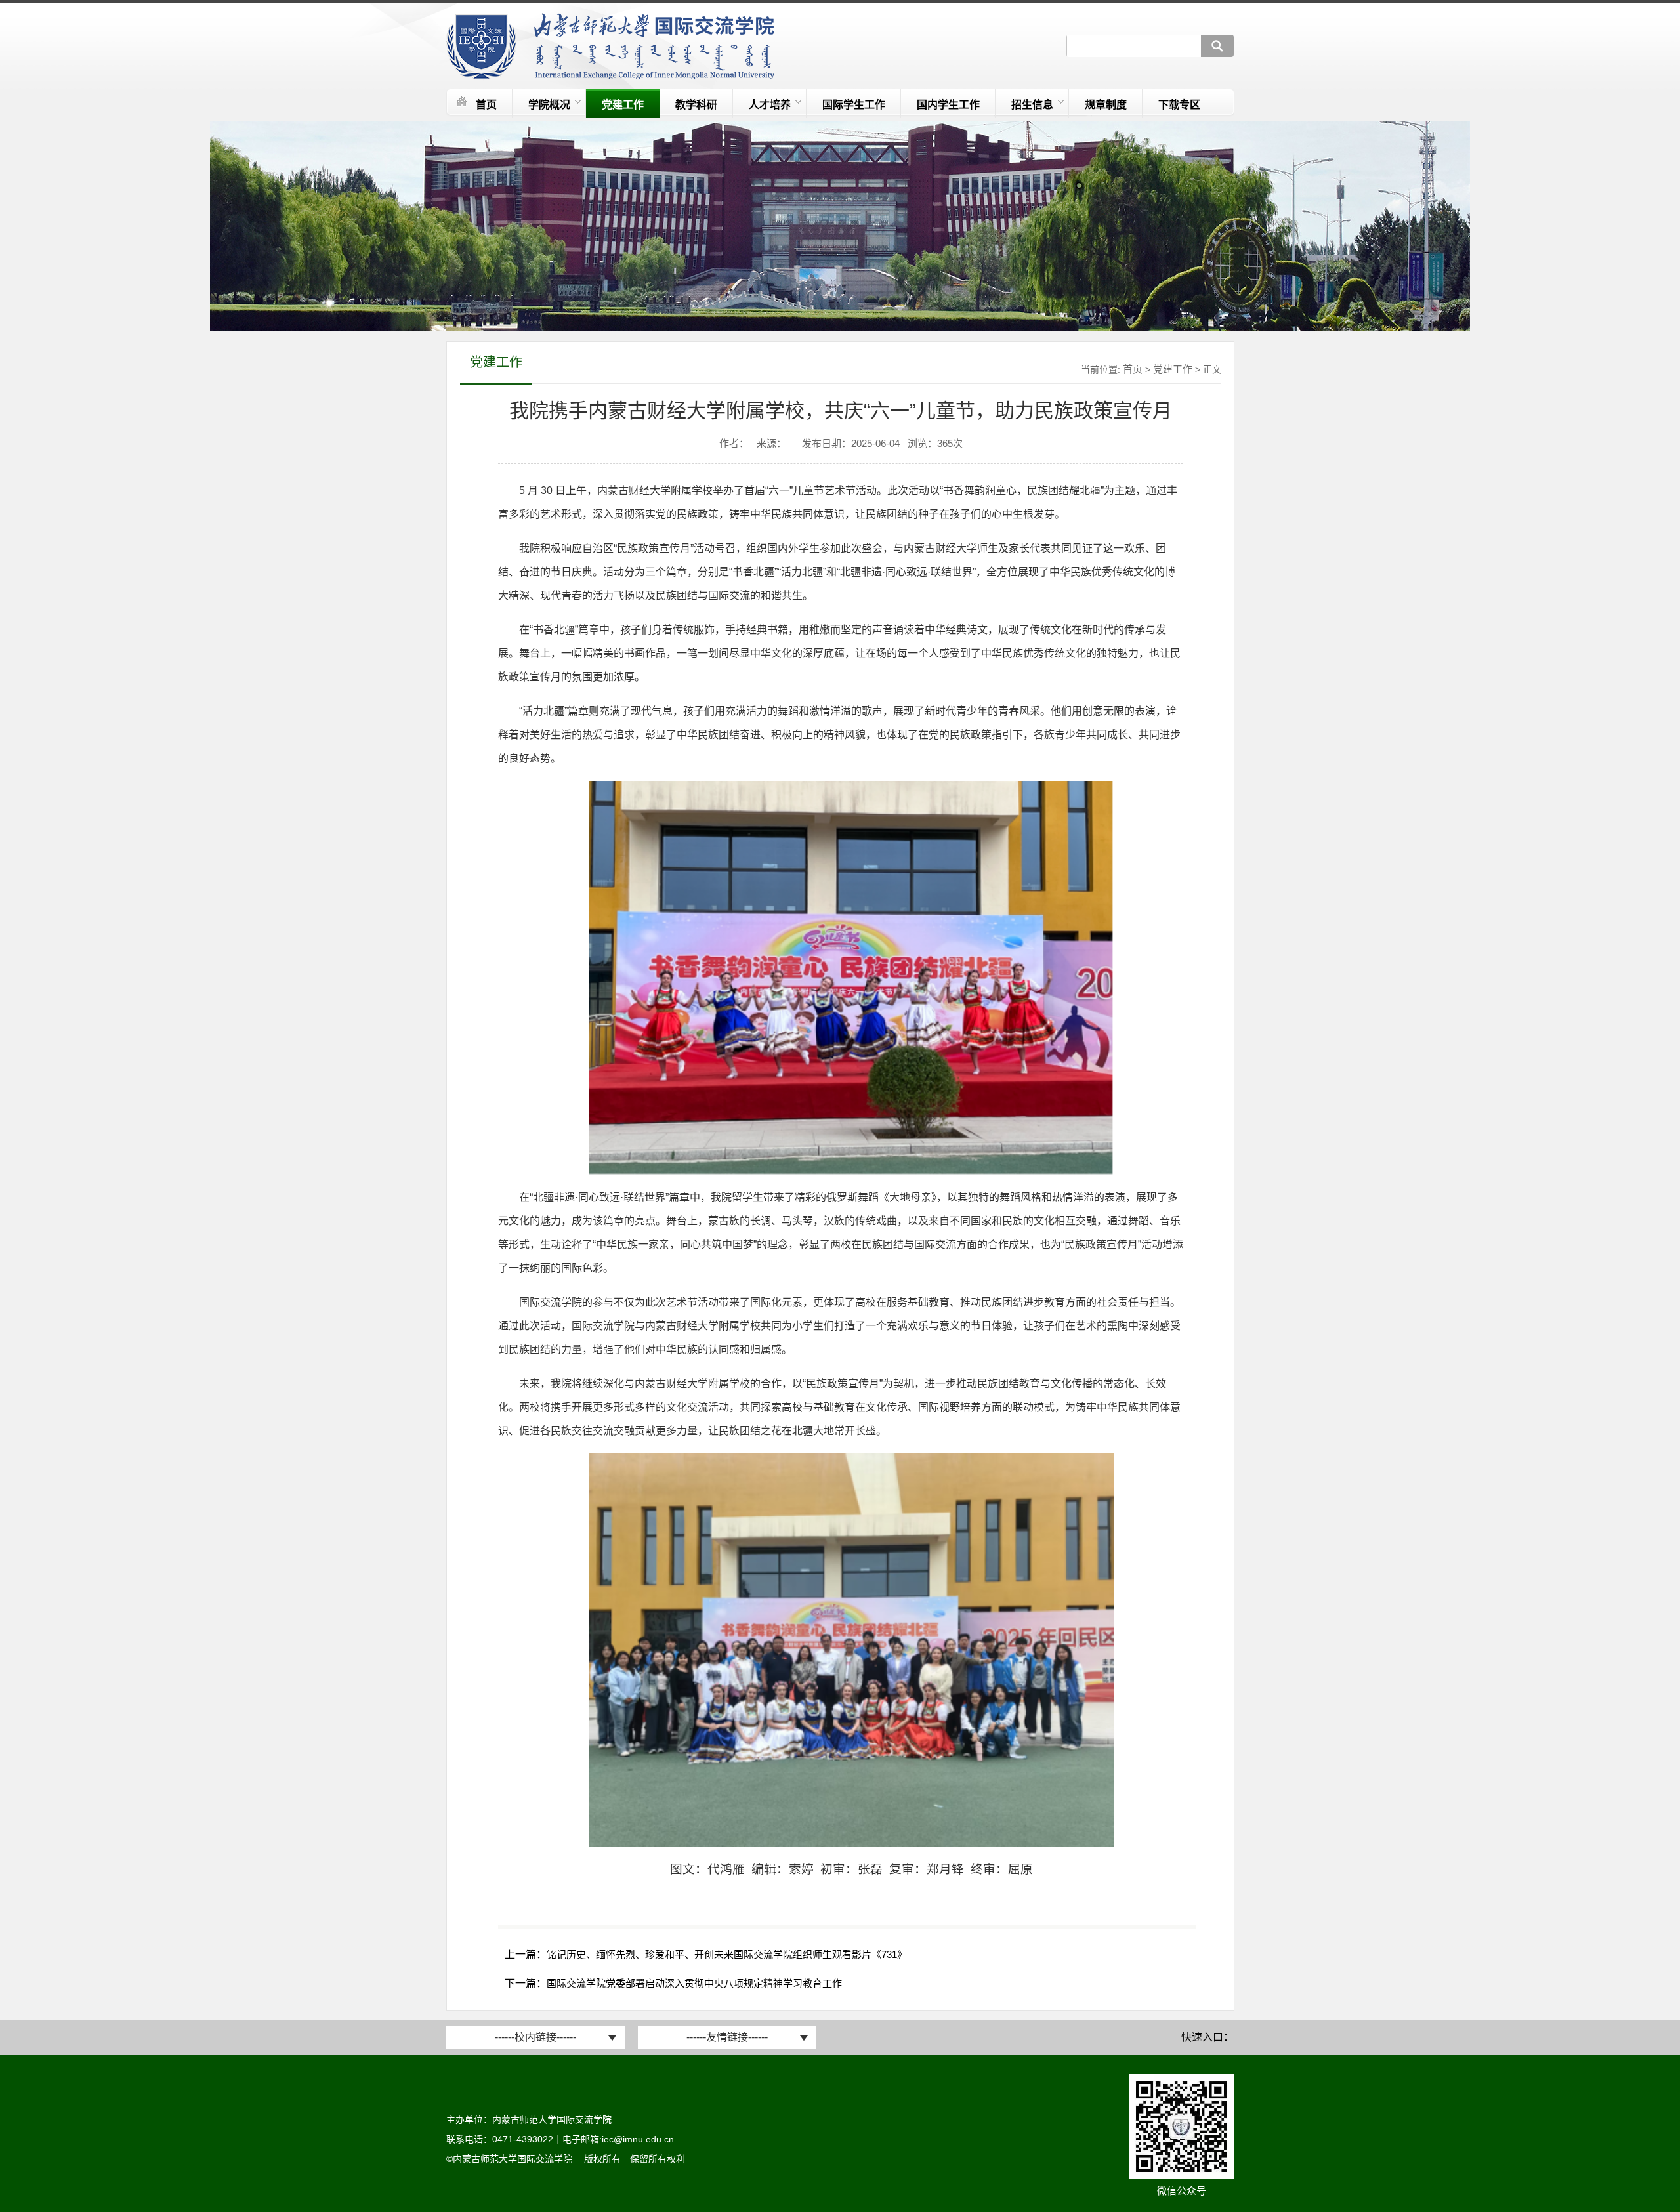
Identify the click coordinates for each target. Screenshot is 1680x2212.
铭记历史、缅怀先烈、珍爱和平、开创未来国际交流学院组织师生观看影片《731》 (727, 1954)
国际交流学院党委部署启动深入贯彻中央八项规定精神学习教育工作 (694, 1983)
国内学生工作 (948, 105)
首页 (486, 105)
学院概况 (549, 105)
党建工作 (623, 105)
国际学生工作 (854, 105)
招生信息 (1032, 105)
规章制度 (1106, 105)
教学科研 (696, 105)
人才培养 (770, 105)
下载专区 (1179, 105)
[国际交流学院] (610, 76)
